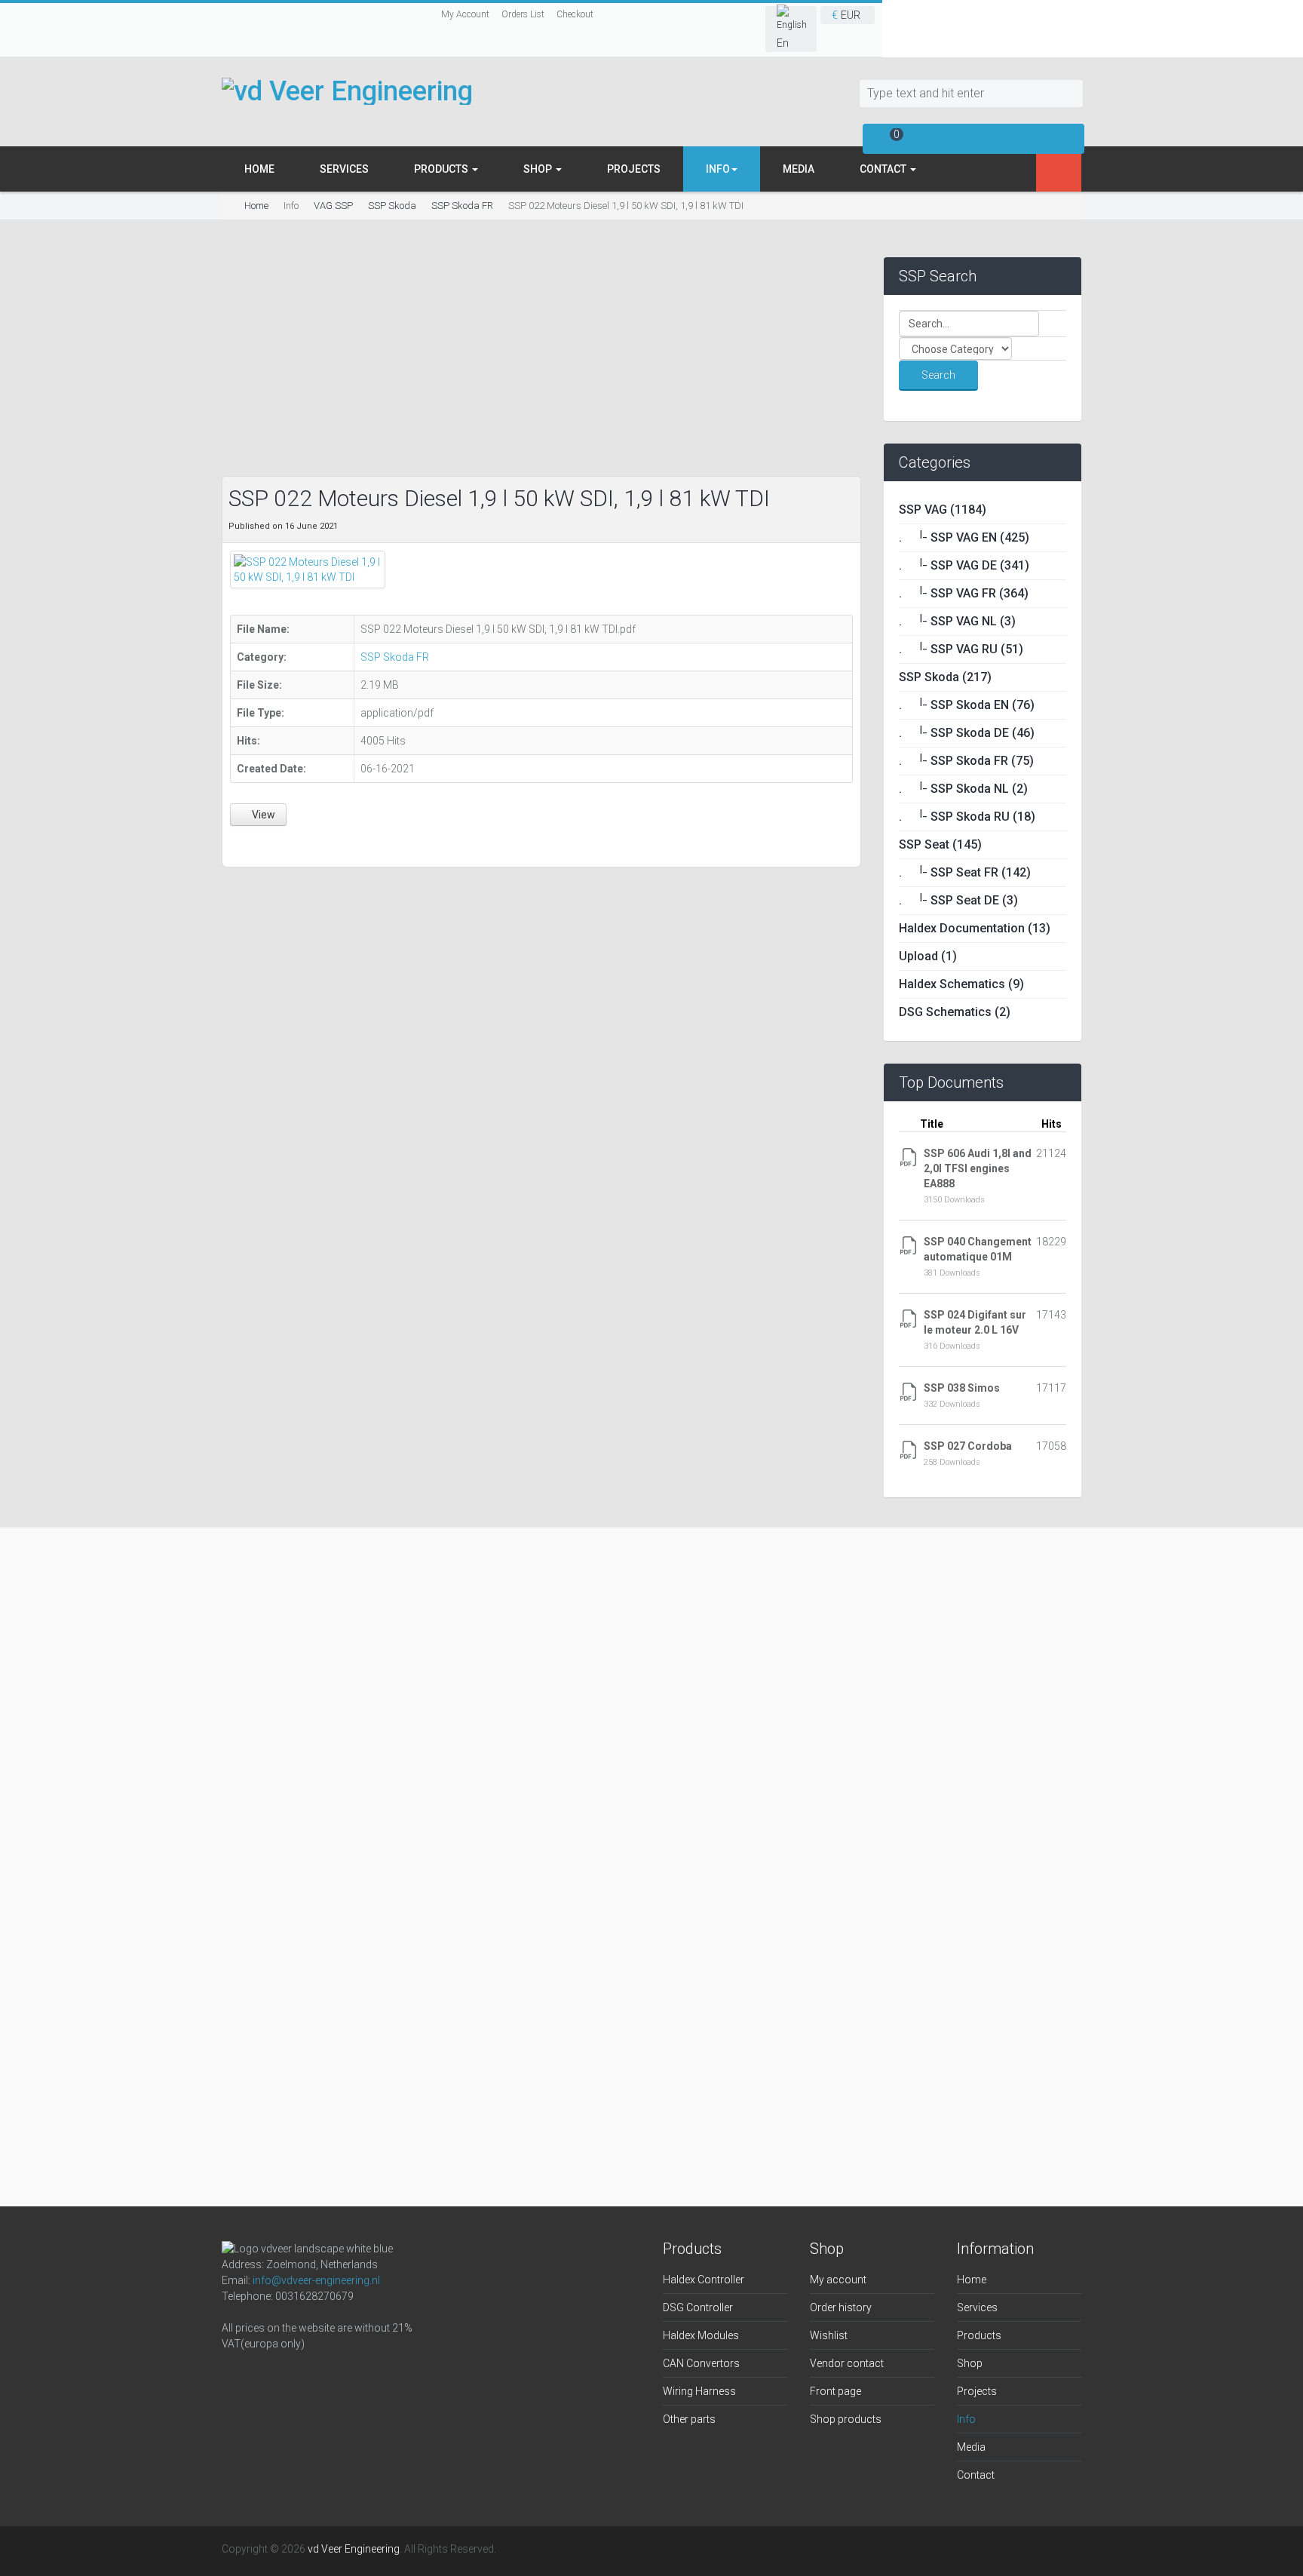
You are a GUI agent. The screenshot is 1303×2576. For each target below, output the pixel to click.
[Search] (1072, 94)
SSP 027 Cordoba (968, 1446)
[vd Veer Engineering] (347, 91)
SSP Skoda (392, 206)
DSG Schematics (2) (955, 1012)
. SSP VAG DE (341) (964, 565)
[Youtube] (345, 2375)
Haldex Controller (704, 2280)
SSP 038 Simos (962, 1388)
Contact (884, 169)
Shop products (846, 2419)
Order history (841, 2307)
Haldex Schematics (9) (961, 984)
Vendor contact (847, 2363)
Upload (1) (928, 956)
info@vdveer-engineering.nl (316, 2280)
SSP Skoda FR (462, 206)
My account (838, 2280)
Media (799, 169)
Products (442, 169)
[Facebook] (237, 2375)
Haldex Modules (701, 2335)
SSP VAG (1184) (943, 510)
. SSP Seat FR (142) (965, 872)
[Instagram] (273, 2375)
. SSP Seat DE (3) (958, 900)
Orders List (523, 14)
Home (259, 169)
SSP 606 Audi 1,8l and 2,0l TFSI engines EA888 (978, 1168)
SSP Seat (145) (940, 844)
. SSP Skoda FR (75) (966, 761)
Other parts (689, 2419)
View (262, 815)
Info (966, 2419)
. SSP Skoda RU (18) (967, 817)
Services (344, 169)
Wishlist (829, 2335)
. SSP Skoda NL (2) (963, 789)
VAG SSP (333, 206)
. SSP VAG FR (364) (964, 593)
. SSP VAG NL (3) (957, 621)
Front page (835, 2391)
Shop (539, 169)
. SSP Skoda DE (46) (967, 733)
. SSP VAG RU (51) (961, 649)
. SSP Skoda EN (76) (967, 705)
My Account (465, 14)
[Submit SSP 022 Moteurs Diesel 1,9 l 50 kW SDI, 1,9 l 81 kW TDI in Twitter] (258, 844)
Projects (634, 169)
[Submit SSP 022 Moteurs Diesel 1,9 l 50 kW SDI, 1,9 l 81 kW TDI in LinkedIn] (275, 844)
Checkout (575, 14)
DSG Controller (698, 2307)
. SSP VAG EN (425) (964, 537)
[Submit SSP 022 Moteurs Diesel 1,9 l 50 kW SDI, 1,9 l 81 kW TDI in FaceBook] (239, 844)
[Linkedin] (309, 2375)
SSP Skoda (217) (945, 677)
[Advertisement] (541, 363)
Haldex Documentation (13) (975, 928)
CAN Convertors (701, 2363)
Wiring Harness (699, 2391)
